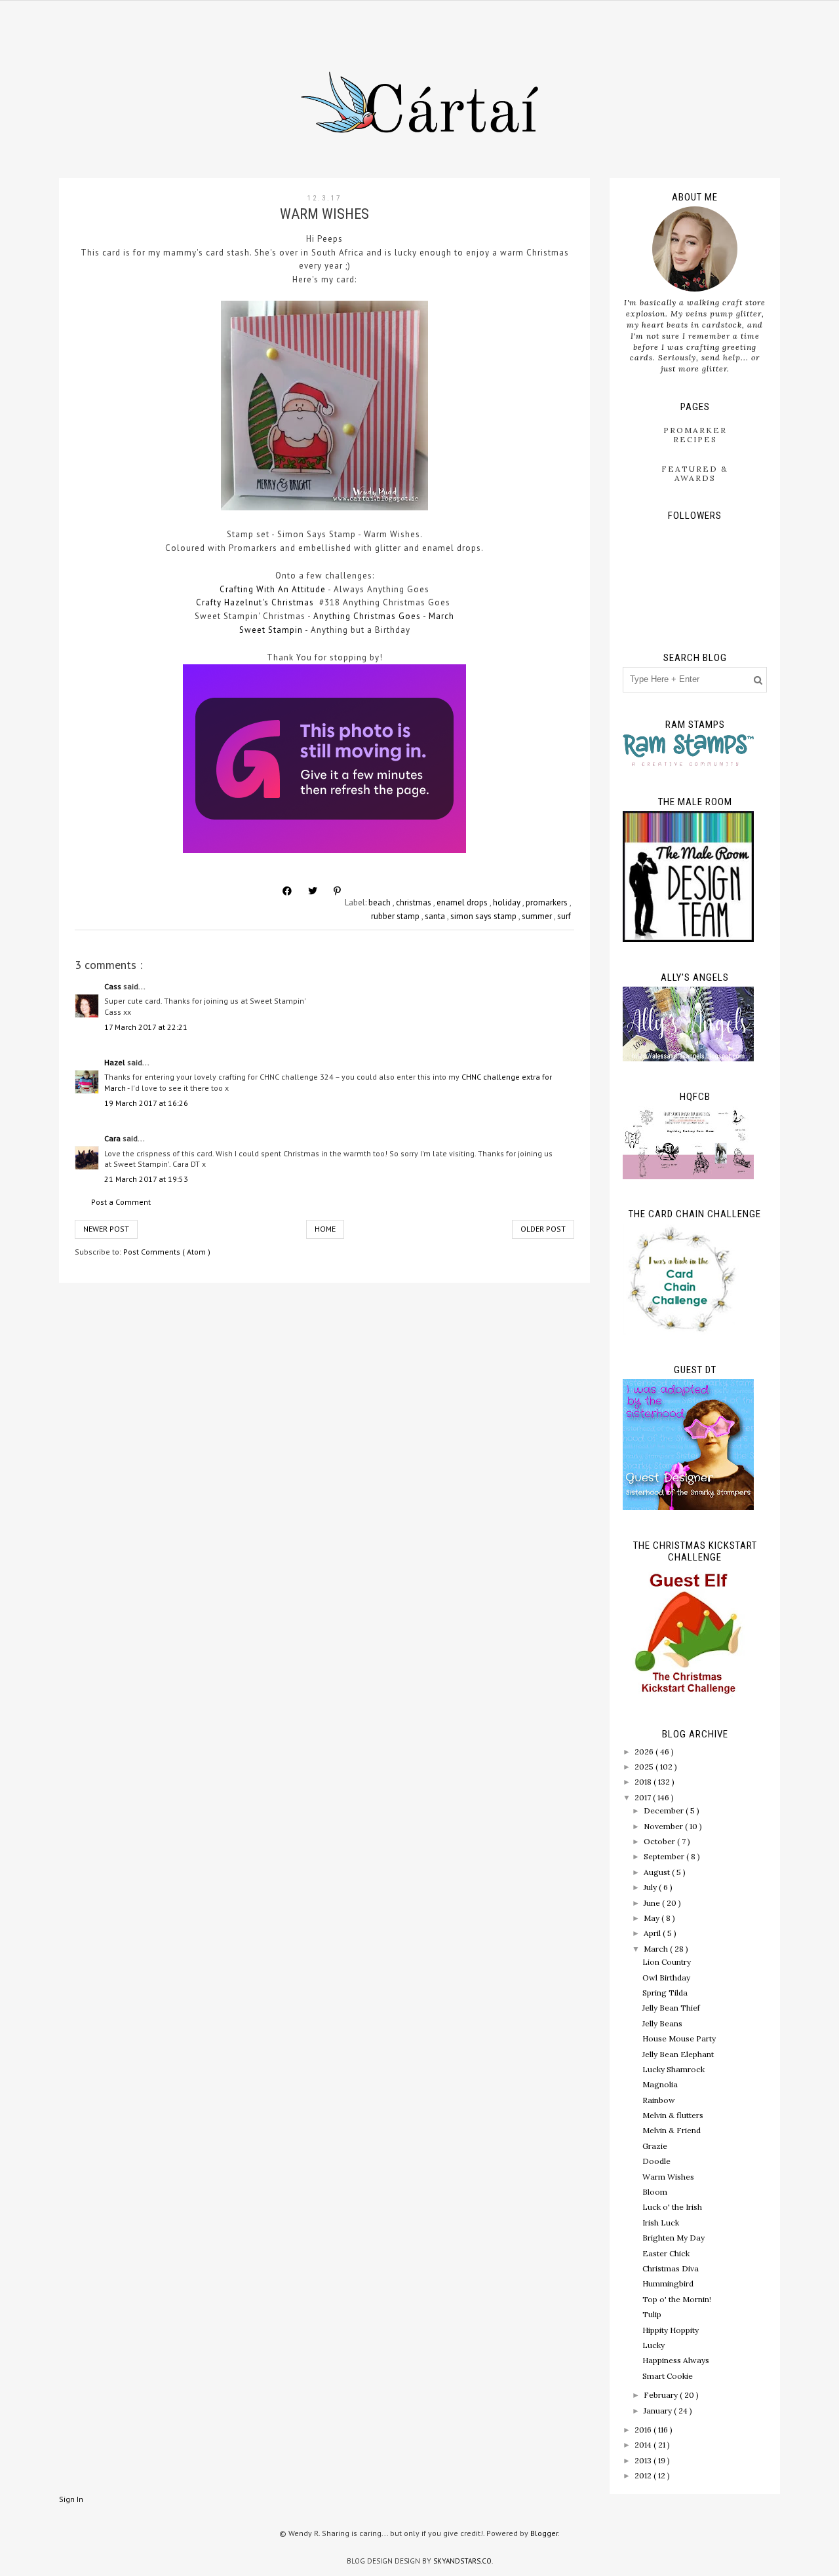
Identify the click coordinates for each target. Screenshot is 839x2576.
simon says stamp (484, 916)
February (662, 2395)
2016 (644, 2430)
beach (380, 902)
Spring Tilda (665, 1993)
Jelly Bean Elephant (678, 2054)
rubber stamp (396, 916)
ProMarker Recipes (695, 435)
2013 (644, 2460)
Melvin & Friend (672, 2130)
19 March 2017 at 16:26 (146, 1103)
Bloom (655, 2192)
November (664, 1826)
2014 (644, 2445)
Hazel (116, 1062)
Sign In (71, 2499)
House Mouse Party (679, 2038)
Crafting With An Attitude (273, 589)
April (653, 1933)
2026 (645, 1752)
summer (538, 916)
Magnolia (660, 2084)
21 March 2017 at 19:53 (146, 1179)
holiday (508, 902)
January (659, 2411)
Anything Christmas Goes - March (384, 616)
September (665, 1856)
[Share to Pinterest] (337, 891)
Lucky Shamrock (673, 2069)
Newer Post (106, 1229)
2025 (645, 1767)
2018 (644, 1782)
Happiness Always (676, 2360)
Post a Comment (121, 1202)
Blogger (544, 2533)
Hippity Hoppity (671, 2330)
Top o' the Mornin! (677, 2299)
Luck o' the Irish (672, 2207)
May (653, 1918)
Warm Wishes (668, 2177)
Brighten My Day (673, 2238)
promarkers (548, 902)
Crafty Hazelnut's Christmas (255, 602)
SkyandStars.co (462, 2561)
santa (436, 916)
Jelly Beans (662, 2023)
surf (564, 916)
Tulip (652, 2314)
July (651, 1887)
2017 (644, 1797)
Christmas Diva (671, 2268)
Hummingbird (668, 2283)
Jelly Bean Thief (671, 2008)
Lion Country (667, 1962)
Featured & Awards (695, 473)
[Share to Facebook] (287, 891)
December (665, 1810)
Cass (114, 986)
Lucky (654, 2345)
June (653, 1903)
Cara (113, 1138)
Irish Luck (661, 2223)
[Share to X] (313, 891)
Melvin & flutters (673, 2115)
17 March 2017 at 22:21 (146, 1027)
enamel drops (463, 902)
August (658, 1872)
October (660, 1841)
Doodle (656, 2161)
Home (325, 1229)
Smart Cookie (668, 2376)
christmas (415, 902)
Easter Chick (666, 2253)
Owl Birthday (666, 1978)
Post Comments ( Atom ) (167, 1252)
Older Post (543, 1229)
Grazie (655, 2146)
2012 (644, 2475)
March (657, 1949)
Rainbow (659, 2100)
